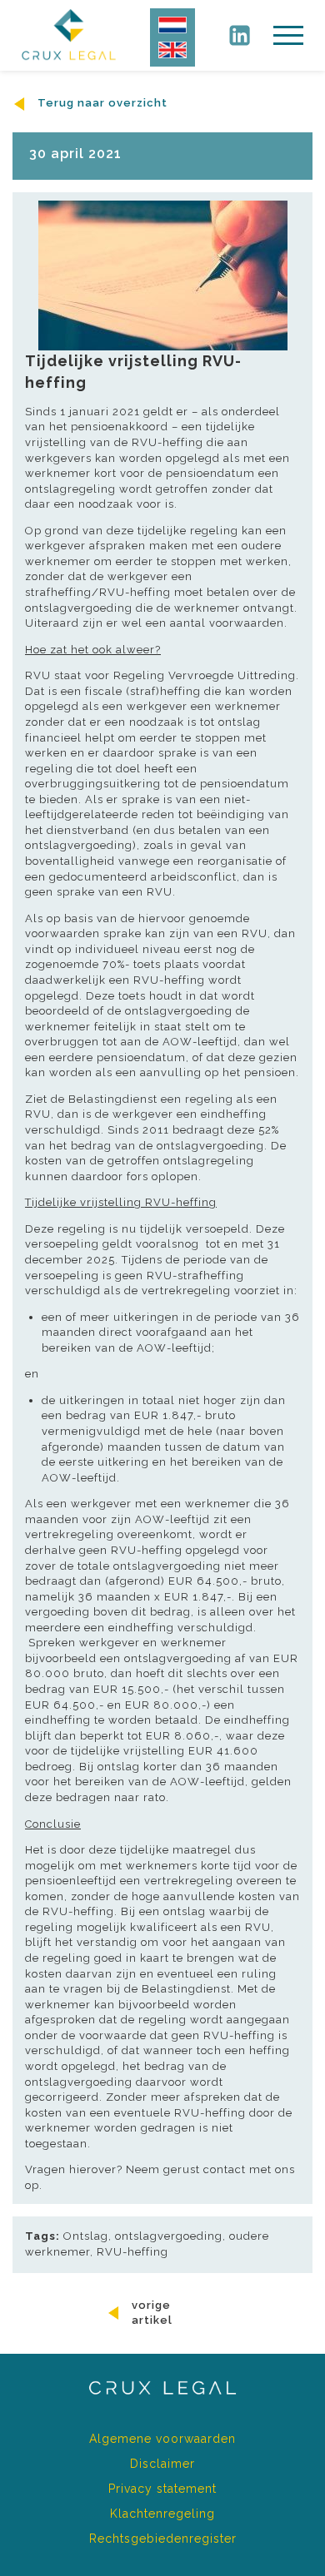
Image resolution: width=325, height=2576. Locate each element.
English (172, 50)
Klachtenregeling (162, 2514)
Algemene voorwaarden (162, 2439)
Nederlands (172, 25)
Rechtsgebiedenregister (163, 2539)
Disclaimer (162, 2464)
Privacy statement (162, 2489)
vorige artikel (152, 2313)
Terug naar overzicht (101, 103)
